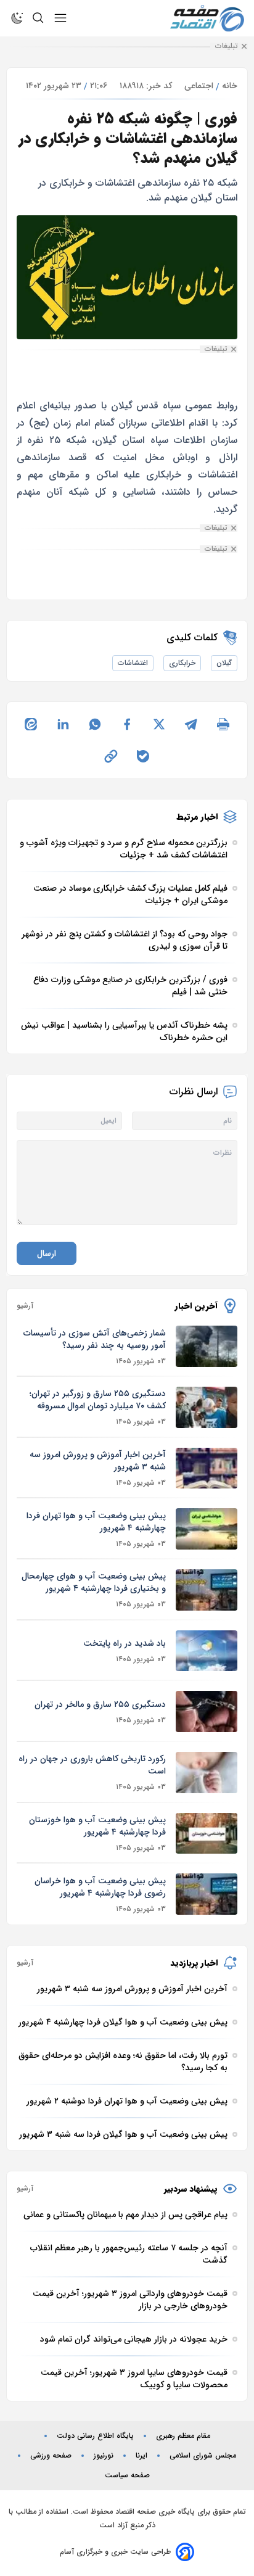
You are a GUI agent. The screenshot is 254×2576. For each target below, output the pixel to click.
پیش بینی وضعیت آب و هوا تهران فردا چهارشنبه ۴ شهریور (96, 1522)
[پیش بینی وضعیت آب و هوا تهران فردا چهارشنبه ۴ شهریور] (207, 1529)
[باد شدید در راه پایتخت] (207, 1651)
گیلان (224, 663)
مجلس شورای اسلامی (203, 2456)
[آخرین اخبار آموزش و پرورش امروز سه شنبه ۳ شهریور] (207, 1468)
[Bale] (143, 756)
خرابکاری (182, 663)
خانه (230, 86)
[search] (38, 18)
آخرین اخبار (196, 1306)
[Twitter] (159, 724)
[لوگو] (207, 18)
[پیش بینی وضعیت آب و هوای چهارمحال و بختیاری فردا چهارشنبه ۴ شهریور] (207, 1590)
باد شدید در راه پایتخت (125, 1643)
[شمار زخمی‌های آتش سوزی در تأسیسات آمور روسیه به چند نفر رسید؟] (207, 1346)
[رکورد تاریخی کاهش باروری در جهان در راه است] (207, 1773)
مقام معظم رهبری (183, 2436)
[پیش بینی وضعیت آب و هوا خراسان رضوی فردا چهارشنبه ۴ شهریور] (207, 1894)
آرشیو (25, 1306)
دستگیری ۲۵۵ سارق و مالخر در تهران (100, 1704)
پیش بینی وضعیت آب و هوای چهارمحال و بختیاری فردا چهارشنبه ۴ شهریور (94, 1582)
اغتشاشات (133, 663)
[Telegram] (191, 724)
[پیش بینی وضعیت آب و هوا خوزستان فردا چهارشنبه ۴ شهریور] (207, 1834)
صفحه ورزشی (51, 2456)
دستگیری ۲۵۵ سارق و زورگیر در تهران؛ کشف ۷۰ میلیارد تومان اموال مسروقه (98, 1400)
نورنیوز (104, 2456)
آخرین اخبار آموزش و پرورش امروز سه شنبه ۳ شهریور (98, 1461)
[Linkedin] (63, 724)
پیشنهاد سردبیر (191, 2189)
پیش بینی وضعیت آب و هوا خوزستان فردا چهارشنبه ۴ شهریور (97, 1826)
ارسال (47, 1253)
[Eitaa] (31, 724)
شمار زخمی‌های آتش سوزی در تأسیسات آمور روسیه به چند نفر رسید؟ (95, 1339)
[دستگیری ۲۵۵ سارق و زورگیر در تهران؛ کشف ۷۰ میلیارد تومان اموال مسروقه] (207, 1407)
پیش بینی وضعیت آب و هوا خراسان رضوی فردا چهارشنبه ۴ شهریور (100, 1887)
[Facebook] (127, 724)
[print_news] (223, 724)
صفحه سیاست (127, 2475)
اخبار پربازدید (194, 1963)
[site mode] (17, 18)
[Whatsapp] (95, 724)
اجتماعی (199, 86)
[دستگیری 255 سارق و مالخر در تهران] (207, 1711)
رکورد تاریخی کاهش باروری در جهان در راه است (92, 1765)
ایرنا (141, 2456)
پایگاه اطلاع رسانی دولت (95, 2436)
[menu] (60, 18)
